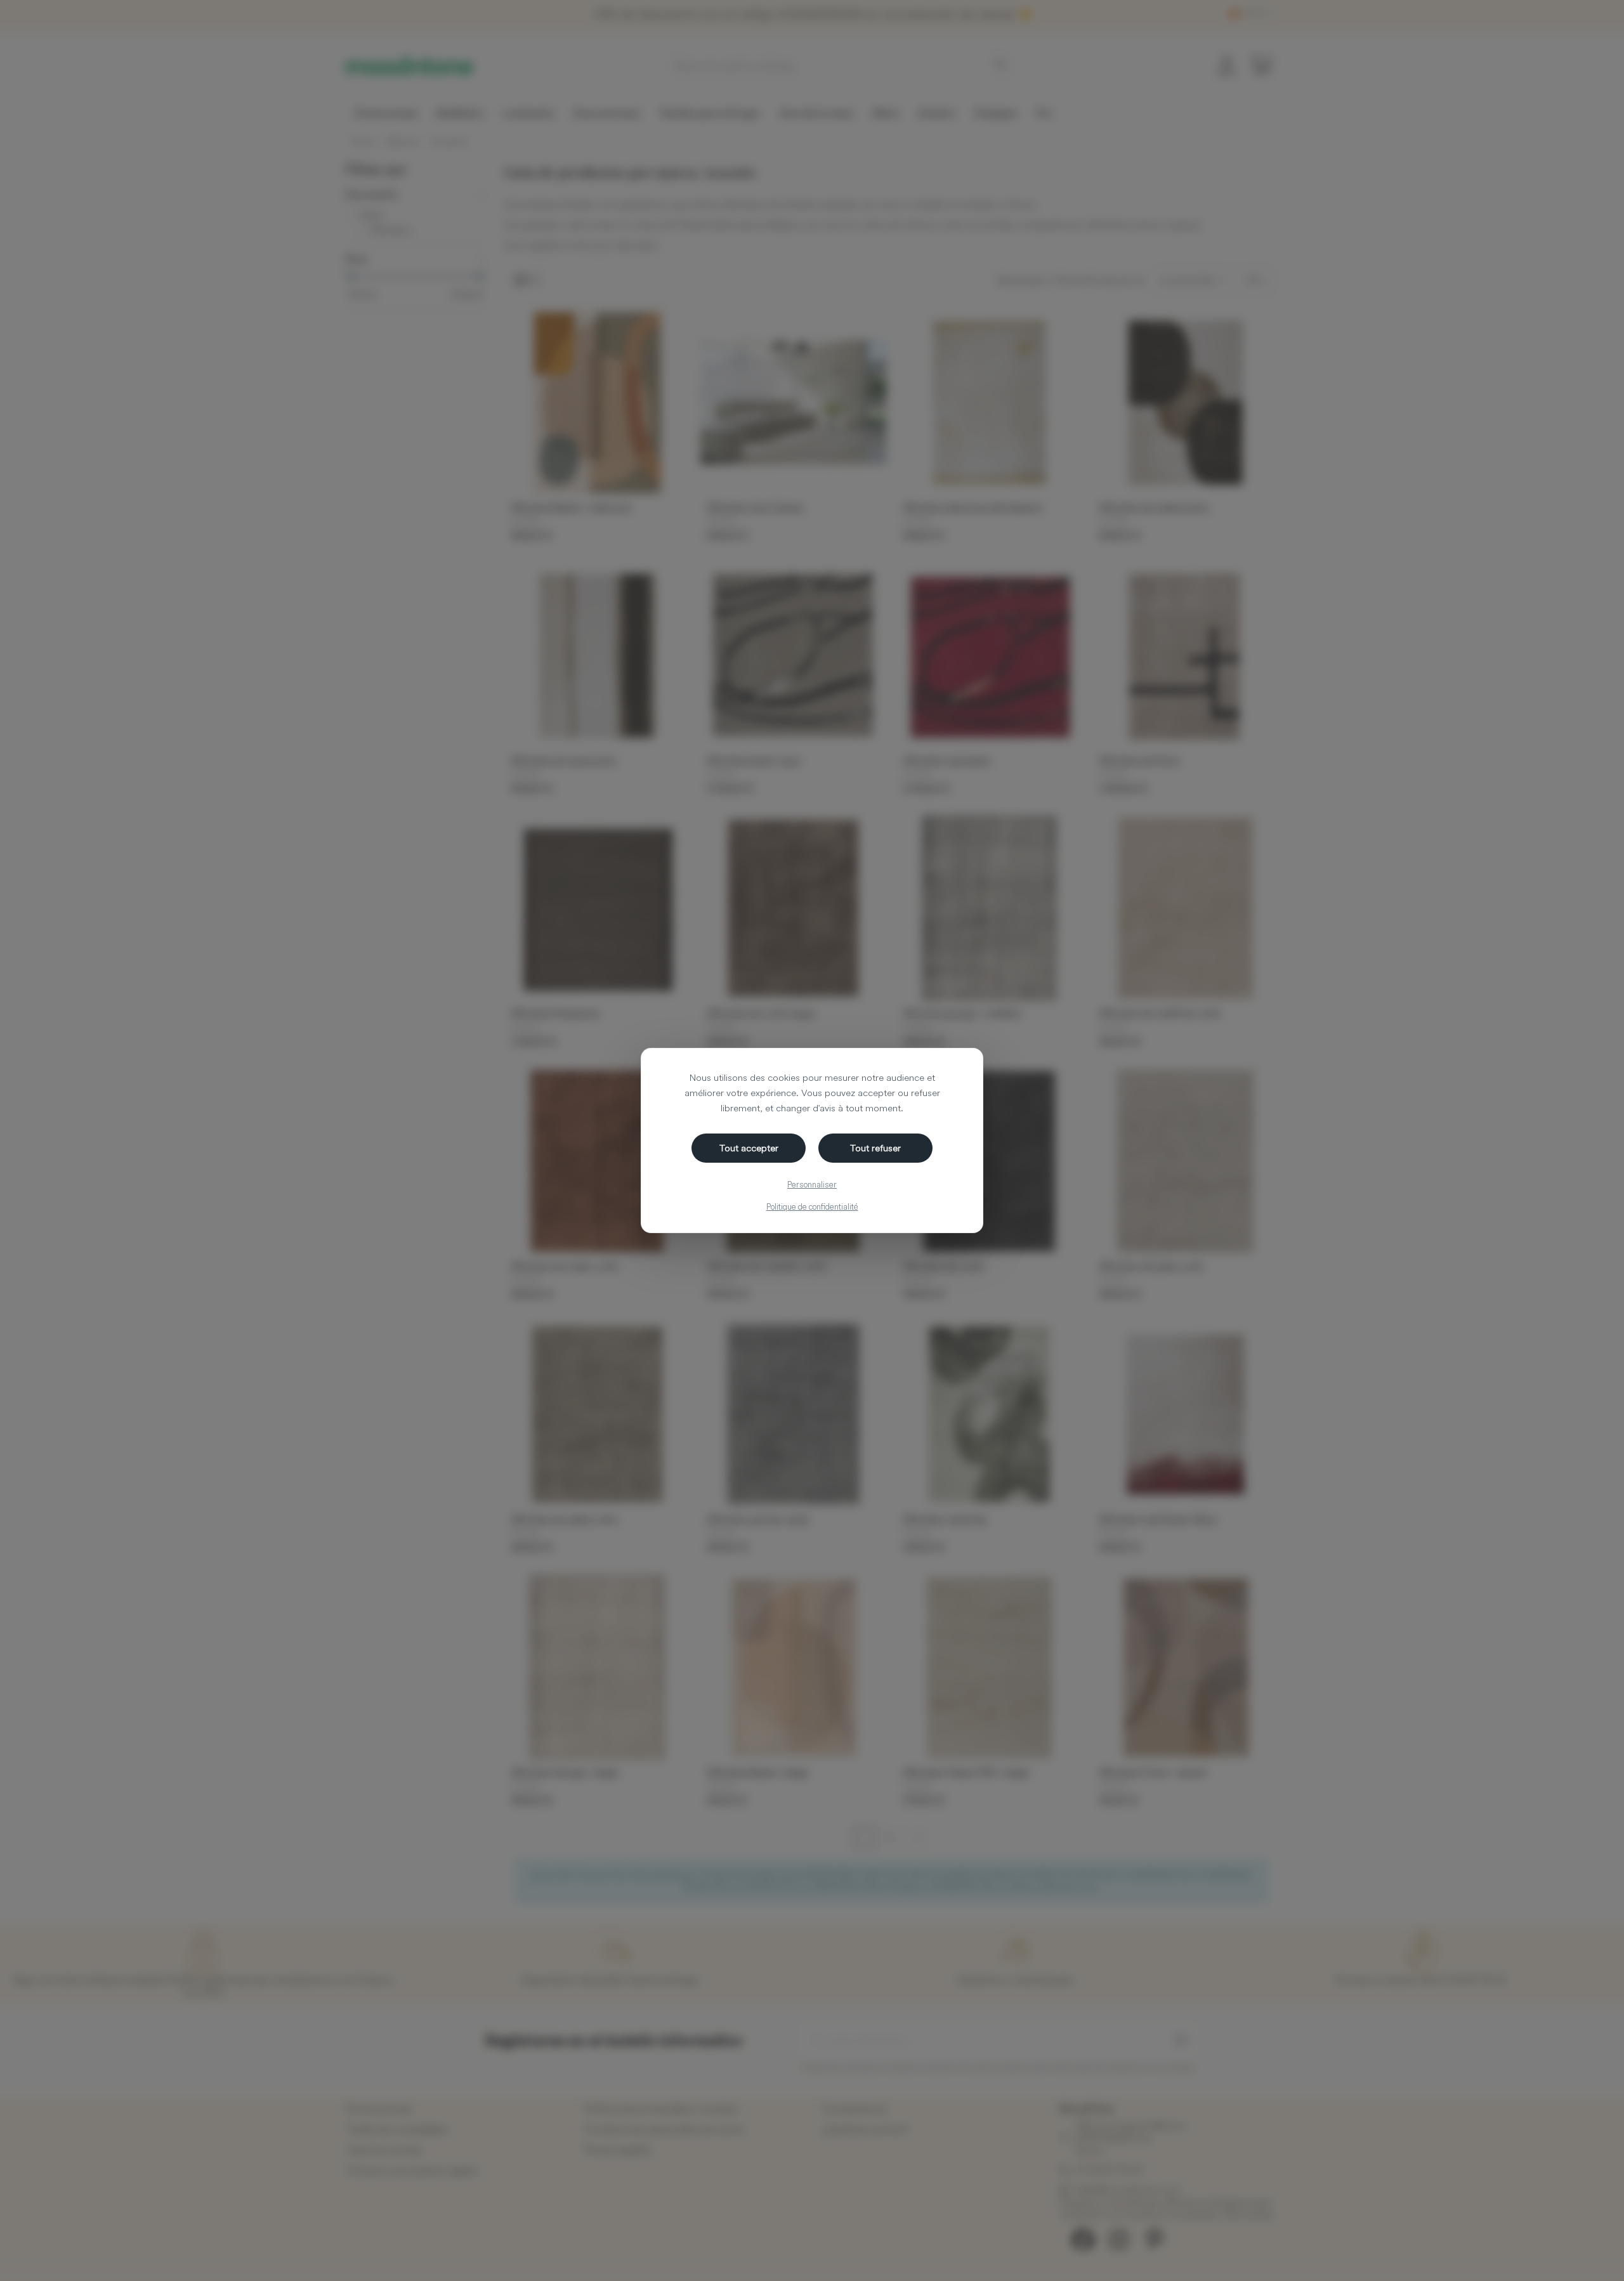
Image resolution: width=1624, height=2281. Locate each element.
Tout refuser (875, 1148)
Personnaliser (812, 1184)
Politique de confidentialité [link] (812, 1206)
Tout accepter (749, 1148)
